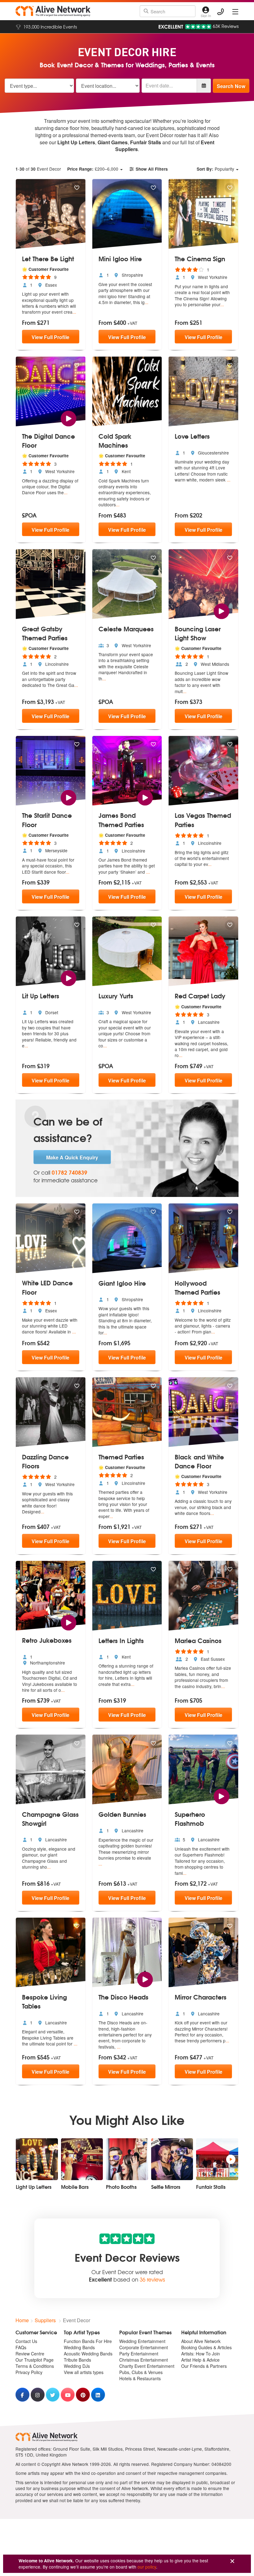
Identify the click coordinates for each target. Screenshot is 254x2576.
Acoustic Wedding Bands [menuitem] (88, 2354)
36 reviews (152, 2279)
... (74, 312)
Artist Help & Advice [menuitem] (200, 2360)
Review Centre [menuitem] (30, 2354)
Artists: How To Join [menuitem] (201, 2354)
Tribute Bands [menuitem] (77, 2360)
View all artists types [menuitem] (84, 2372)
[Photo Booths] (127, 2159)
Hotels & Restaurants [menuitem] (140, 2378)
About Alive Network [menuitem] (201, 2341)
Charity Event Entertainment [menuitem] (147, 2366)
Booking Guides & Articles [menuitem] (206, 2347)
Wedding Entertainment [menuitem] (142, 2341)
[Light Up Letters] (37, 2159)
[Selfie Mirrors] (172, 2159)
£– (93, 169)
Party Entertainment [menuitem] (139, 2354)
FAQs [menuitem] (21, 2347)
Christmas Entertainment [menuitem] (144, 2360)
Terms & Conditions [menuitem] (35, 2366)
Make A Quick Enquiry (72, 1157)
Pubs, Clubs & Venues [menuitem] (141, 2372)
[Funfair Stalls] (217, 2159)
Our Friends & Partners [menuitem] (204, 2366)
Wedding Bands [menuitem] (79, 2347)
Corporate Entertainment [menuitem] (144, 2347)
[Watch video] (69, 418)
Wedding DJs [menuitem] (77, 2366)
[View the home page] (53, 11)
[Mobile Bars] (82, 2159)
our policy (147, 2567)
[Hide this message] (232, 2561)
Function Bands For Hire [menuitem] (88, 2341)
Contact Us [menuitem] (26, 2341)
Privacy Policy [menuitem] (29, 2372)
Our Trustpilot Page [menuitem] (35, 2360)
